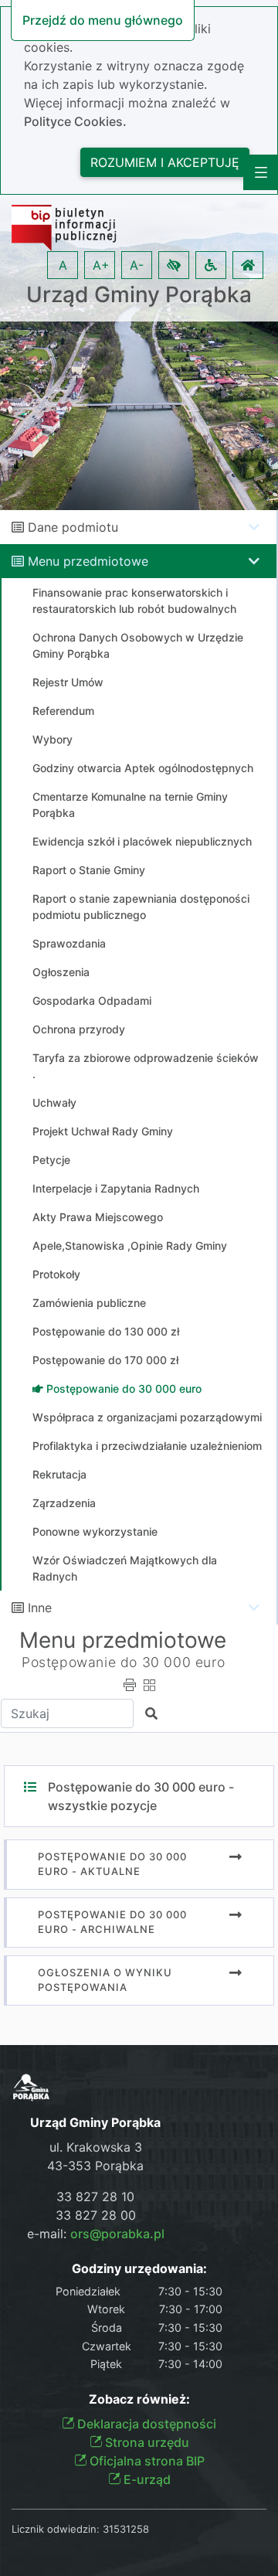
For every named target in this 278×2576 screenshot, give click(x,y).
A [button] (63, 265)
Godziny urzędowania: (139, 2269)
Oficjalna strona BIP (146, 2461)
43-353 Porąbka (95, 2166)
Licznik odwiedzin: (56, 2529)
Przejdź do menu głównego (103, 20)
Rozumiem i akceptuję (165, 162)
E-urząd (146, 2479)
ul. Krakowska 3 (96, 2147)
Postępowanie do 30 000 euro (123, 1662)
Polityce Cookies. (75, 121)
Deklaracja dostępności (145, 2424)
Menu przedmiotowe (88, 561)
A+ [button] (101, 265)
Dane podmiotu (73, 527)
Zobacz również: (139, 2399)
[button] (174, 265)
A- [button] (137, 265)
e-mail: (96, 2234)
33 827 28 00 (96, 2215)
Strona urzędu (146, 2442)
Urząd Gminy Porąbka (139, 295)
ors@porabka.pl (117, 2234)
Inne (40, 1608)
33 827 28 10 (95, 2197)
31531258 (126, 2529)
